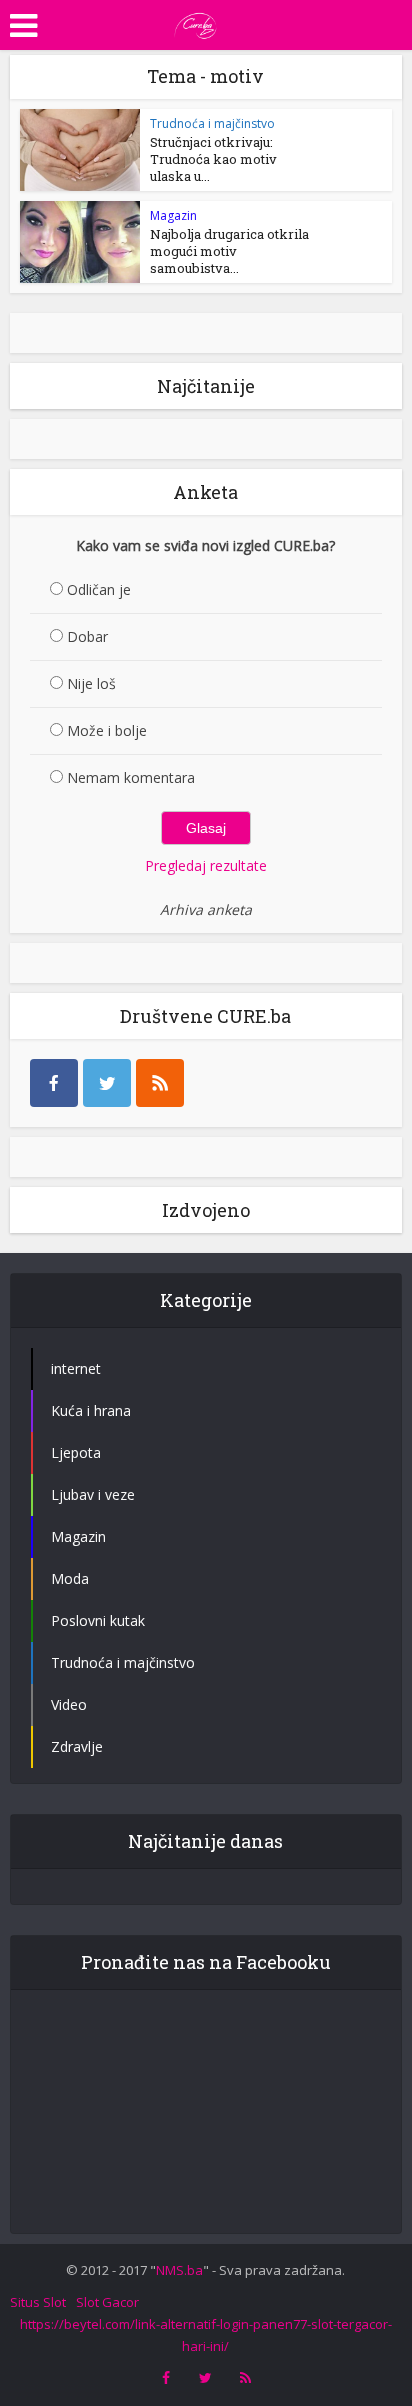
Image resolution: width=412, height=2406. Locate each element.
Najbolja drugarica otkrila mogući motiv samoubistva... (229, 251)
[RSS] (160, 1083)
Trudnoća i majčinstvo (212, 123)
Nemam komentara (131, 777)
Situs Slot (38, 2302)
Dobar (87, 636)
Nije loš (91, 683)
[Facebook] (54, 1083)
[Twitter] (107, 1083)
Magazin (173, 215)
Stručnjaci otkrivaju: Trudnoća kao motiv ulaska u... (213, 159)
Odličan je (99, 589)
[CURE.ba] (196, 23)
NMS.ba (179, 2270)
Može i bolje (107, 730)
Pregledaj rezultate (206, 865)
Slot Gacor (107, 2302)
